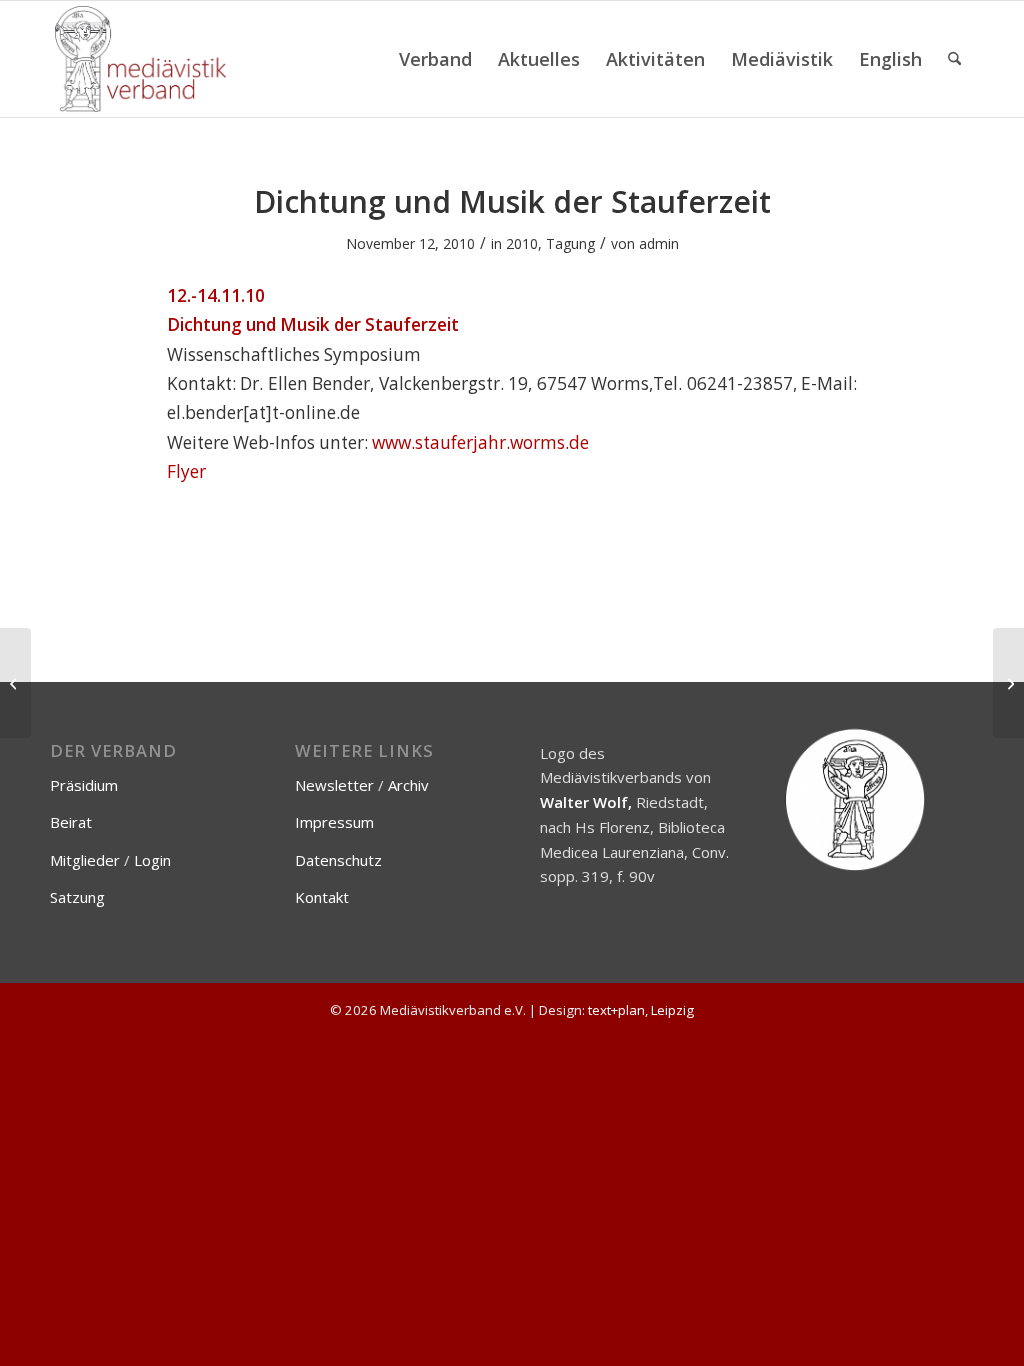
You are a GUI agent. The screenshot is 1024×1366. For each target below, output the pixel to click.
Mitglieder (85, 860)
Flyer (186, 471)
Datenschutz (338, 860)
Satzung (77, 897)
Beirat (71, 822)
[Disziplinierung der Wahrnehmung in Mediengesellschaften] (15, 683)
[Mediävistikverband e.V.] (140, 59)
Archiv (408, 785)
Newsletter (334, 785)
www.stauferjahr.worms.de (480, 442)
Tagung (570, 243)
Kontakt (322, 897)
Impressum (334, 822)
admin (659, 243)
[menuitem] (435, 59)
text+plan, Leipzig (641, 1010)
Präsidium (84, 785)
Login (152, 860)
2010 (522, 243)
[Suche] (954, 59)
